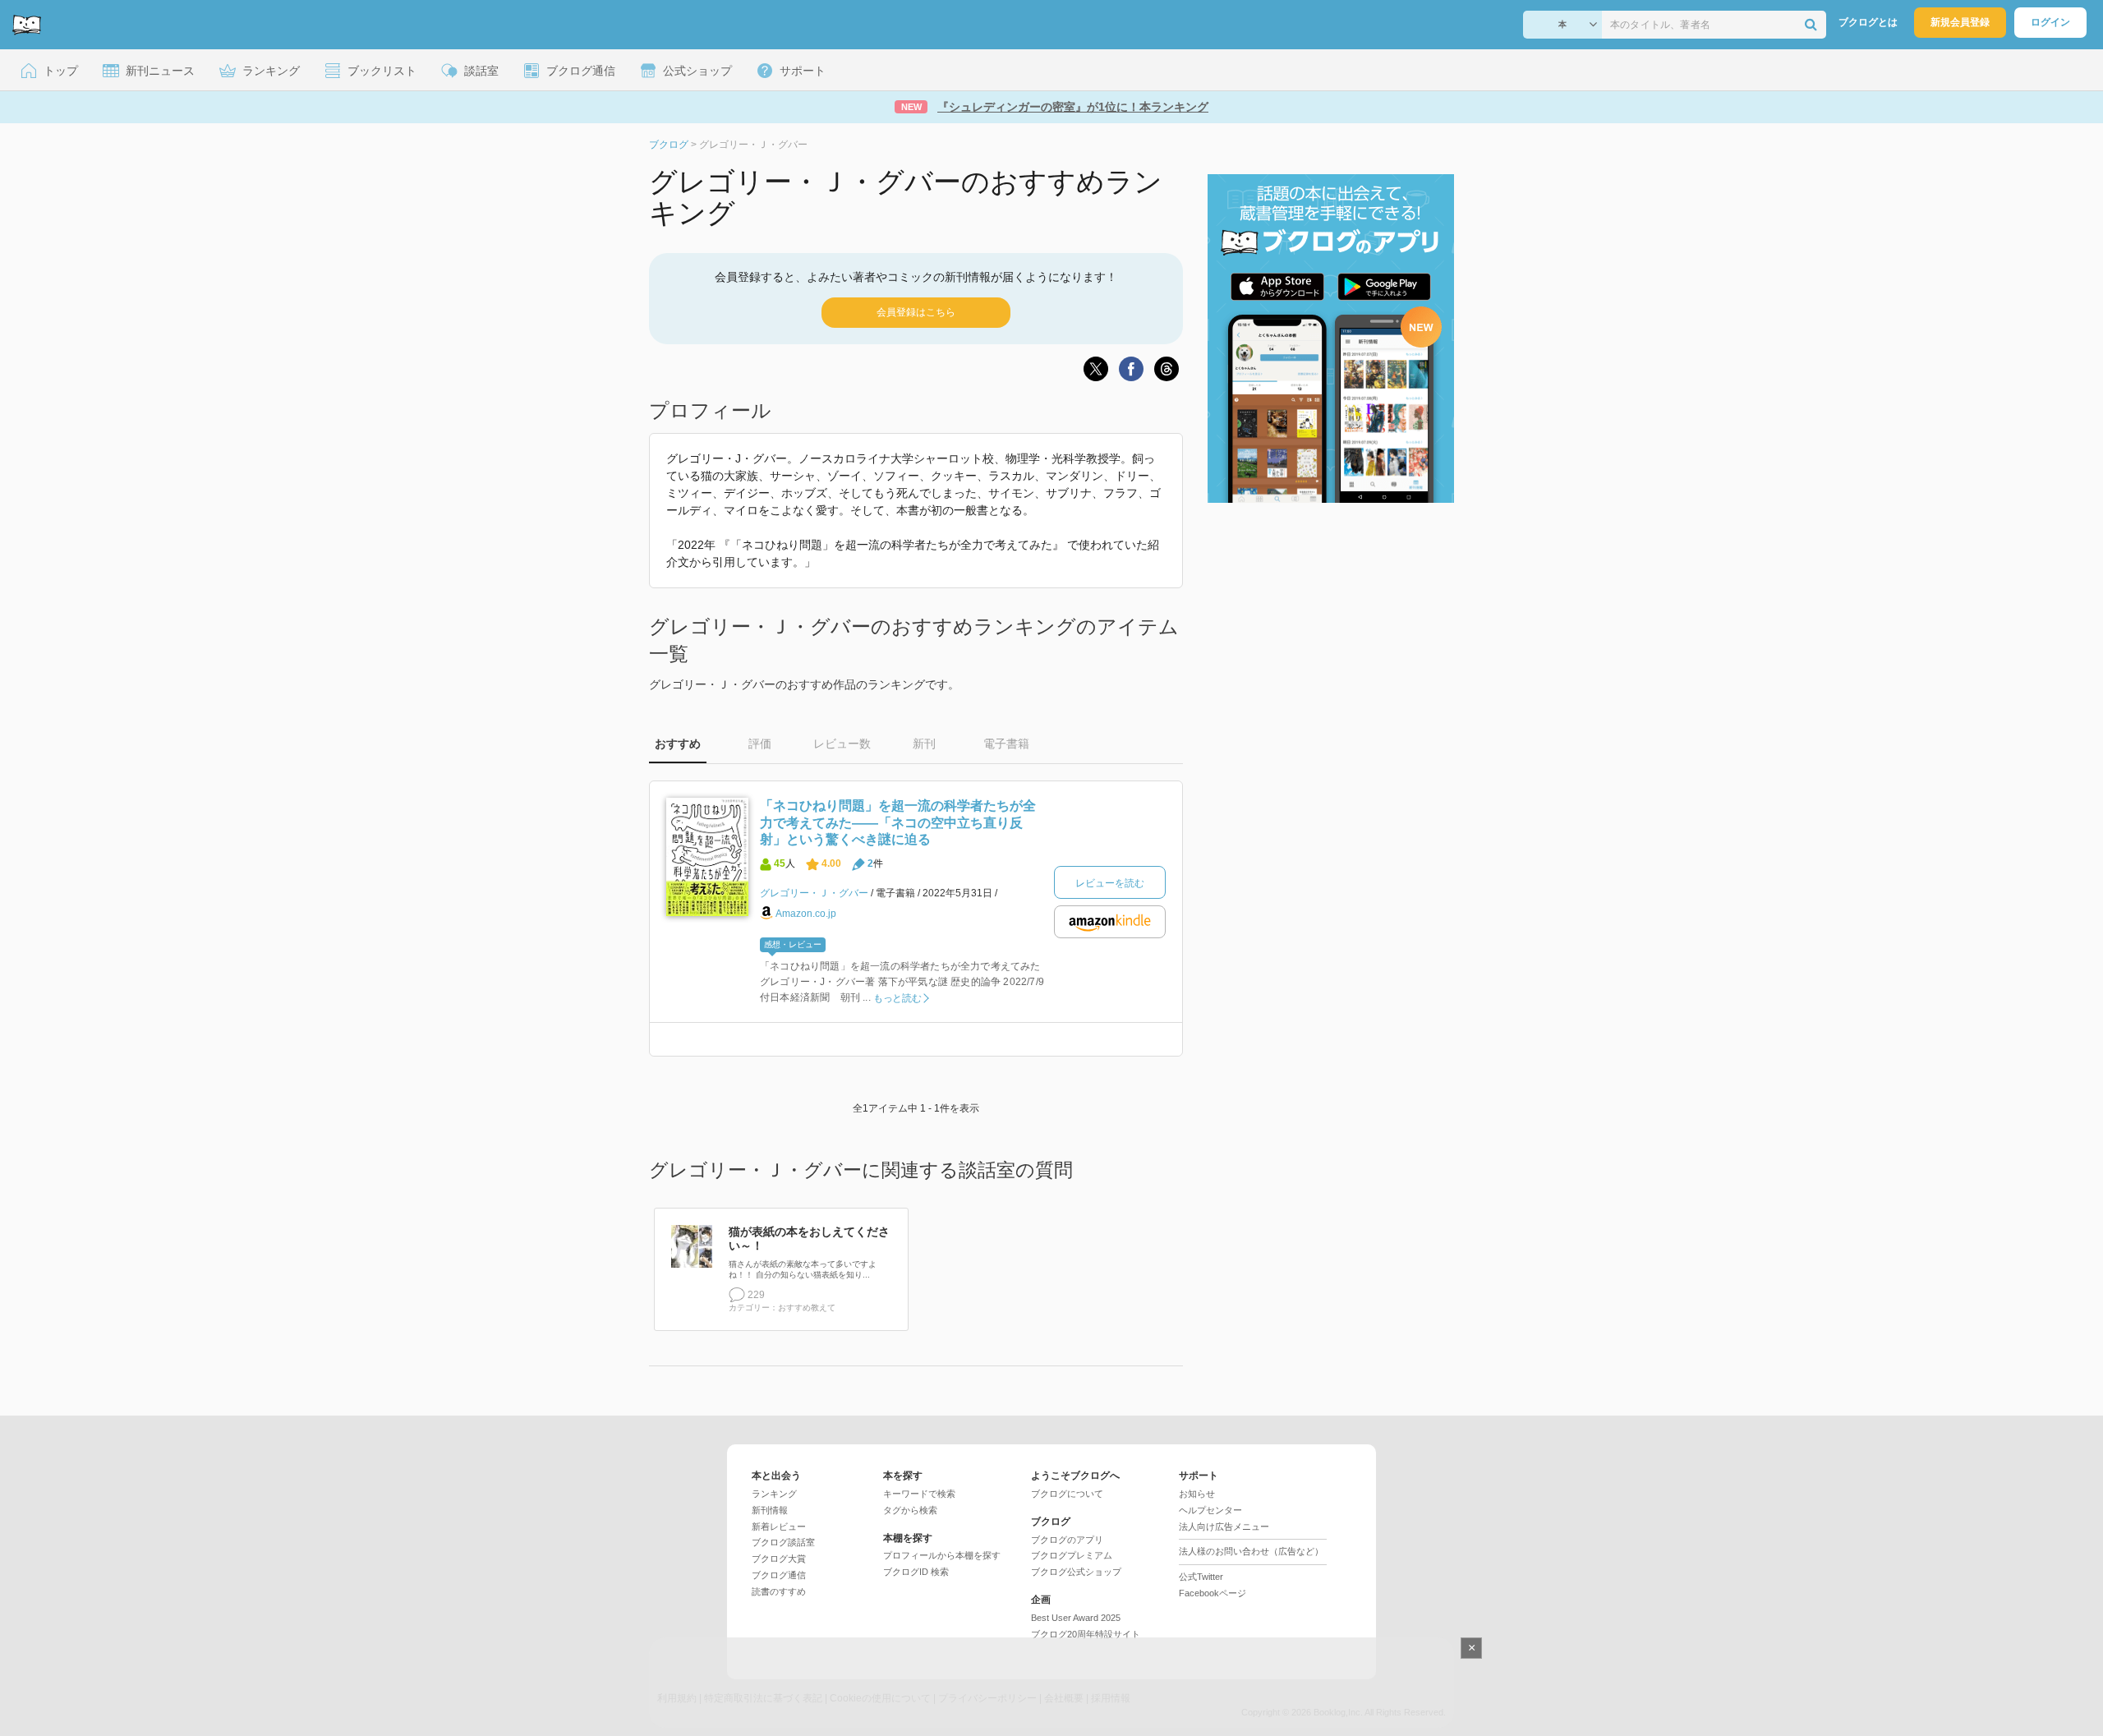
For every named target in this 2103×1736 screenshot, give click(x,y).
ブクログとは (1868, 22)
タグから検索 (910, 1510)
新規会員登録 (1960, 22)
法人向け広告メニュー (1224, 1526)
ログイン (2050, 22)
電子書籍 (1006, 744)
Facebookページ (1213, 1593)
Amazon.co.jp (806, 913)
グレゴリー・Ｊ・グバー (814, 893)
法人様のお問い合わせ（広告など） (1251, 1551)
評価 (760, 744)
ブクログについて (1067, 1494)
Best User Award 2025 (1076, 1618)
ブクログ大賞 (779, 1559)
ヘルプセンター (1210, 1510)
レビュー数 (842, 744)
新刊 (924, 744)
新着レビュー (779, 1526)
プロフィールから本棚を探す (942, 1555)
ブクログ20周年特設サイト (1086, 1634)
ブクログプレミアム (1072, 1555)
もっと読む (897, 998)
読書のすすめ (779, 1591)
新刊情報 (770, 1510)
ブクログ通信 (779, 1575)
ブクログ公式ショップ (1076, 1572)
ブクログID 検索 (916, 1572)
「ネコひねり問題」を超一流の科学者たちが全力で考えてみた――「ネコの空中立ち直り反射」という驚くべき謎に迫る (898, 822)
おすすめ (678, 744)
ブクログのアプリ (1067, 1540)
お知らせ (1197, 1494)
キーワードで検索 (919, 1494)
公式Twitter (1201, 1577)
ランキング (774, 1494)
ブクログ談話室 (783, 1542)
